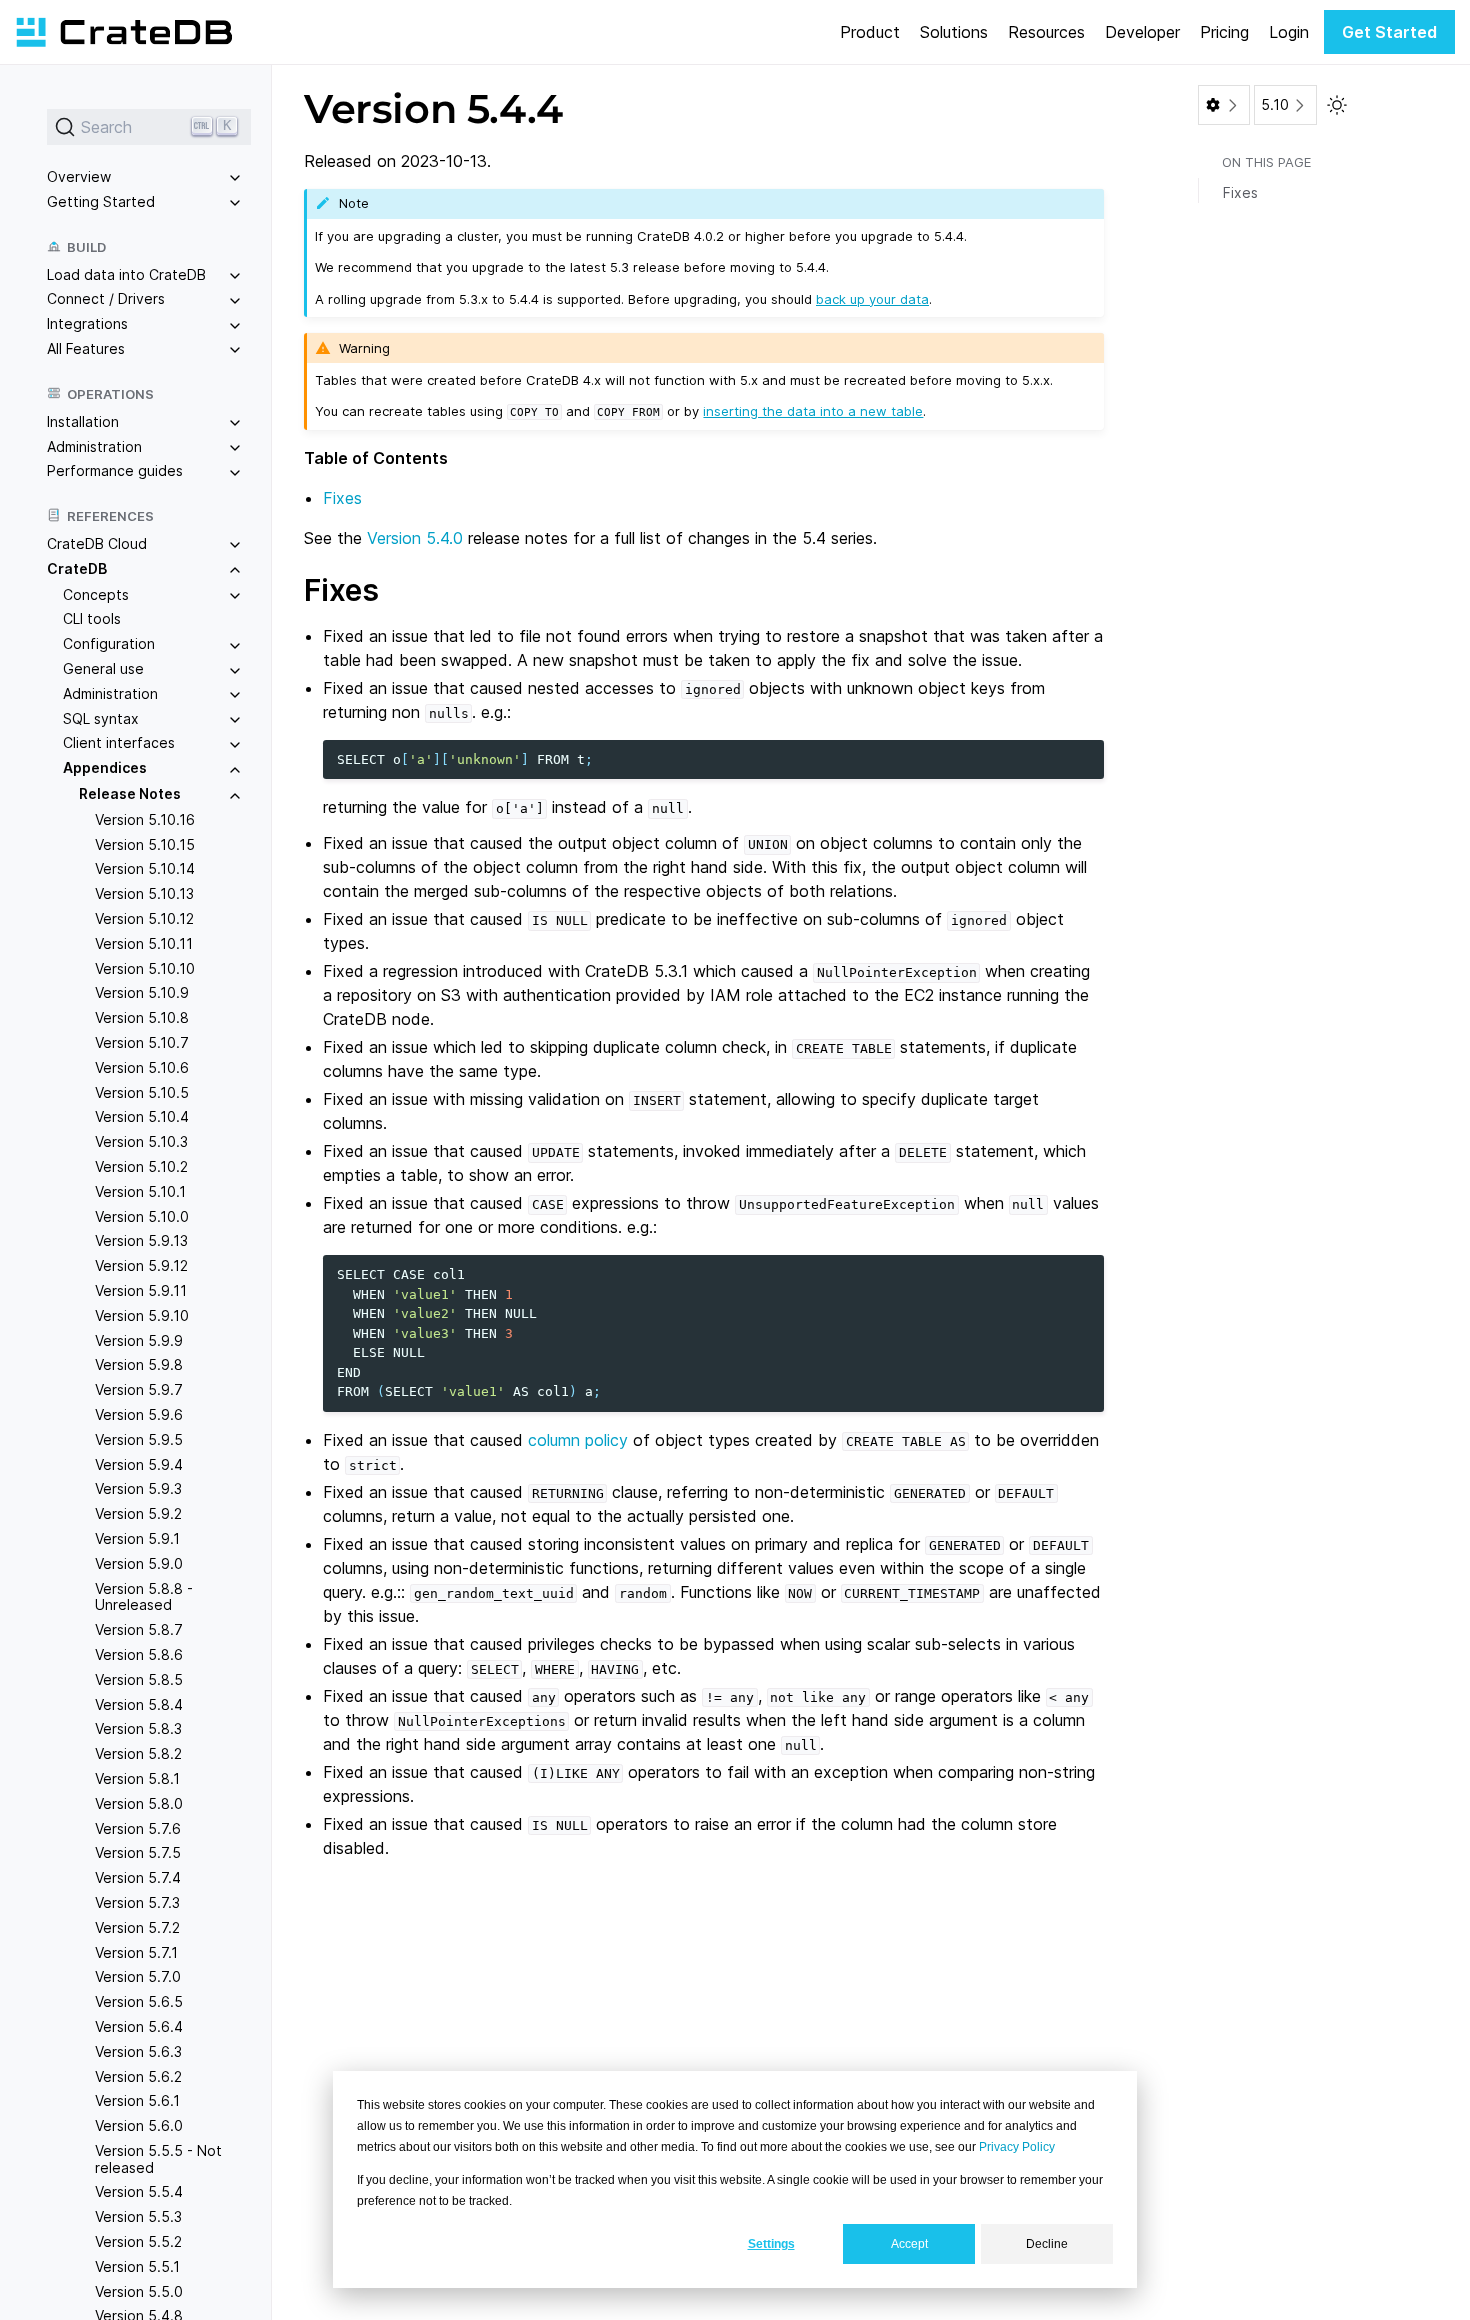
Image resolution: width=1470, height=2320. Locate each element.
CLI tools (92, 619)
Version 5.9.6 (139, 1414)
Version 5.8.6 (139, 1654)
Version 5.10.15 (145, 844)
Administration (94, 446)
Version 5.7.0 (138, 1976)
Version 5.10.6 (142, 1067)
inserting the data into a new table (813, 411)
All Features (86, 348)
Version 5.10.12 (144, 918)
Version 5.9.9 (139, 1340)
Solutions (954, 32)
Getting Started (101, 201)
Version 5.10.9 (142, 993)
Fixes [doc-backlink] (341, 590)
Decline (1047, 2244)
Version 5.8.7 (139, 1629)
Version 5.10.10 (145, 968)
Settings (771, 2244)
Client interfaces (119, 743)
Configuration (109, 643)
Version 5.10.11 (144, 943)
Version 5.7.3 (137, 1902)
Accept (909, 2244)
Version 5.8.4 (139, 1704)
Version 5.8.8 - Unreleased (144, 1597)
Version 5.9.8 (139, 1364)
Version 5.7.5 (138, 1852)
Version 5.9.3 (138, 1488)
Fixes (342, 498)
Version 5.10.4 (142, 1117)
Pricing (1224, 32)
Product (870, 32)
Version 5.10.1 (140, 1191)
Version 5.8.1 (137, 1778)
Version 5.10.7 (142, 1042)
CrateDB (77, 568)
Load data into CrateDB (126, 274)
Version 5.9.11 (141, 1290)
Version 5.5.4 (139, 2192)
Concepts (96, 594)
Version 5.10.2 (141, 1166)
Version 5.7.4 (138, 1877)
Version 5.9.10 (142, 1315)
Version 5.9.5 (139, 1439)
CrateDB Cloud (97, 543)
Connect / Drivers (106, 298)
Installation (83, 421)
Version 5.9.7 (139, 1389)
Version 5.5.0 (139, 2291)
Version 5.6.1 (137, 2100)
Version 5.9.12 (141, 1265)
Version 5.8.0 (139, 1803)
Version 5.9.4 (139, 1464)
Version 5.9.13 (141, 1240)
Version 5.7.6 (138, 1828)
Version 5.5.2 (138, 2241)
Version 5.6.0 (139, 2125)
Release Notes (130, 793)
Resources (1046, 32)
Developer (1142, 32)
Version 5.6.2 (138, 2076)
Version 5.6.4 (139, 2026)
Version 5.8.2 (138, 1753)
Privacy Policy (1017, 2147)
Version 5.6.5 (139, 2001)
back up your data (872, 299)
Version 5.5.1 (137, 2266)
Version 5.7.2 (137, 1927)
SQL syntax (101, 718)
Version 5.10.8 (142, 1017)
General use (103, 668)
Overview (79, 176)
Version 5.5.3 (138, 2216)
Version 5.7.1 (136, 1952)
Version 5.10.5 (142, 1092)
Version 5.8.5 (139, 1679)
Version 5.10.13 (144, 893)
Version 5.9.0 (139, 1563)
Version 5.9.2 (138, 1513)
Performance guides (115, 470)
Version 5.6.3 (138, 2051)
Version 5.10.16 (145, 819)
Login (1289, 32)
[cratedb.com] (124, 32)
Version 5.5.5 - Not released (158, 2159)
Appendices (105, 767)
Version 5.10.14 (145, 869)
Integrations (87, 323)
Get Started (1389, 32)
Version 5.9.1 (137, 1538)
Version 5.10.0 (142, 1216)
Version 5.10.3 (141, 1141)
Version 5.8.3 (138, 1728)
